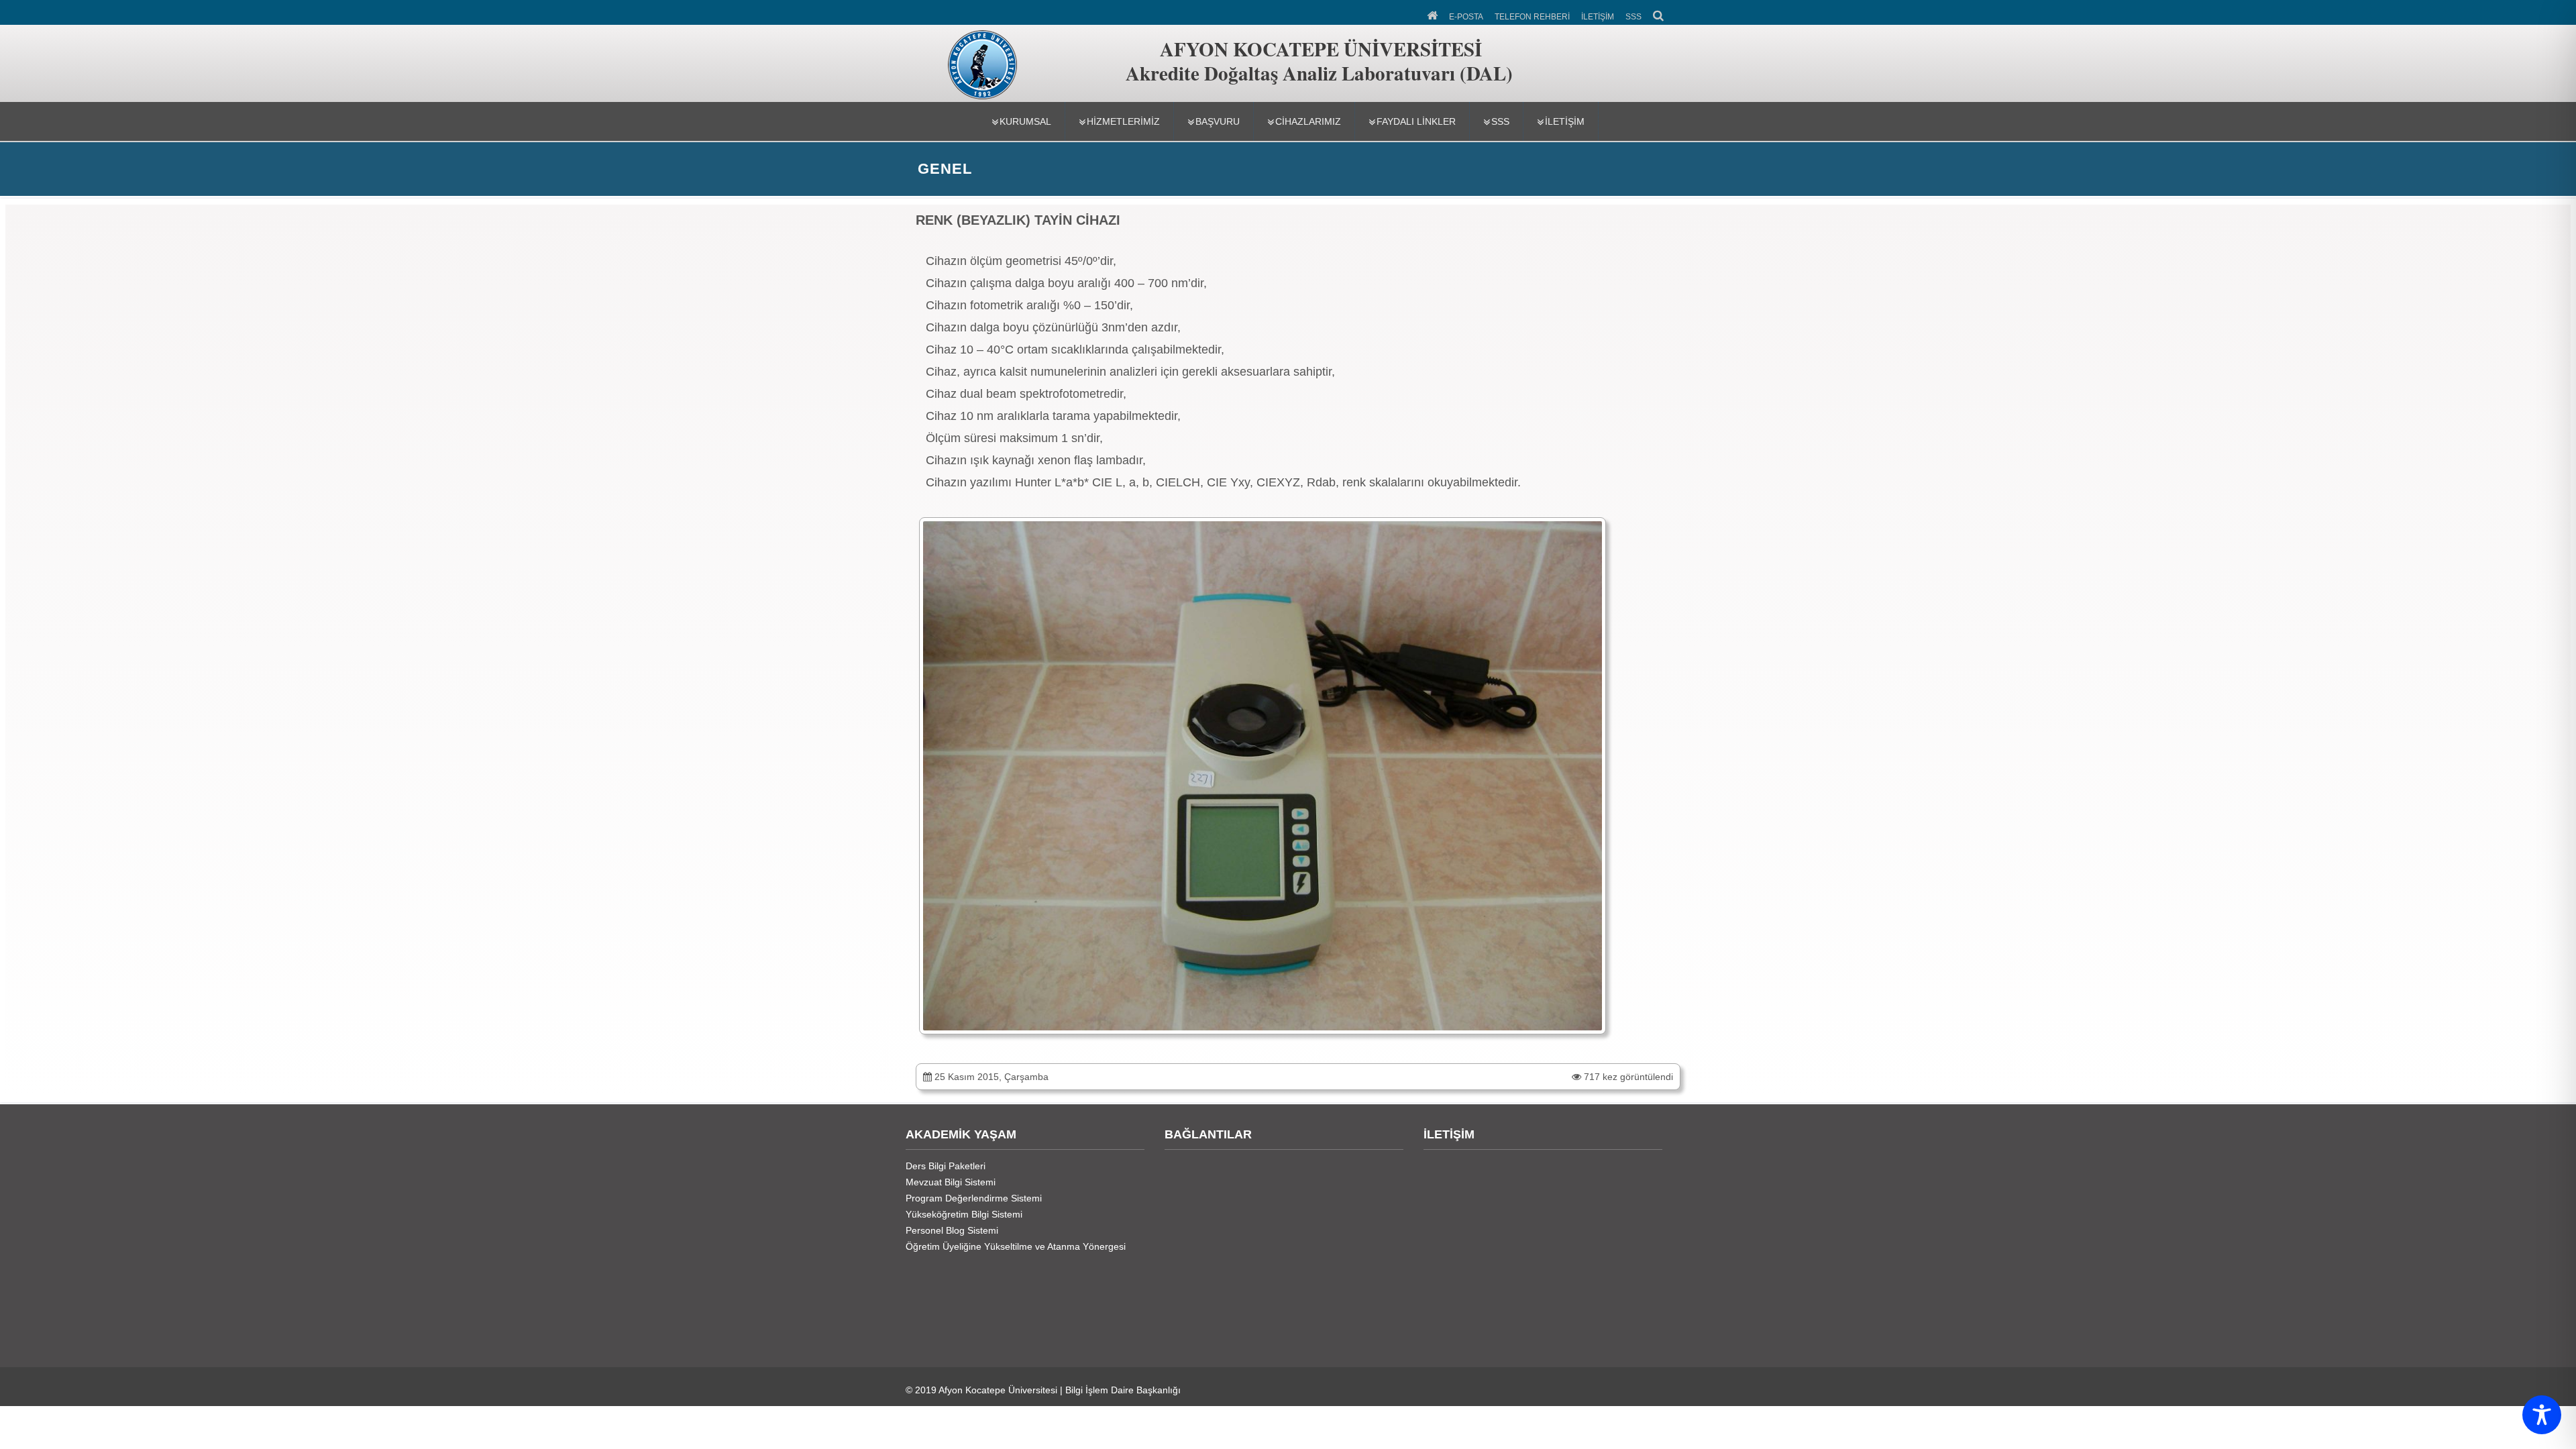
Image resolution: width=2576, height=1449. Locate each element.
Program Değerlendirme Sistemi (974, 1198)
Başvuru (1218, 121)
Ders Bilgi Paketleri (946, 1166)
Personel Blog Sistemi (952, 1230)
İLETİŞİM (1598, 17)
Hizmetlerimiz (1123, 121)
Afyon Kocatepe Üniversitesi (998, 1390)
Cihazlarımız (1308, 121)
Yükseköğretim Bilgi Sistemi (964, 1214)
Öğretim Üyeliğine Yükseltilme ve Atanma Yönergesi (1016, 1246)
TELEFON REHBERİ (1532, 17)
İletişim (1565, 121)
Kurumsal (1025, 121)
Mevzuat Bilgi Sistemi (951, 1182)
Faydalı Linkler (1416, 121)
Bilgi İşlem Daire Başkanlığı (1123, 1390)
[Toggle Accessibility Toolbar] (2542, 1415)
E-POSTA (1466, 17)
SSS (1633, 17)
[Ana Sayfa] (1433, 14)
